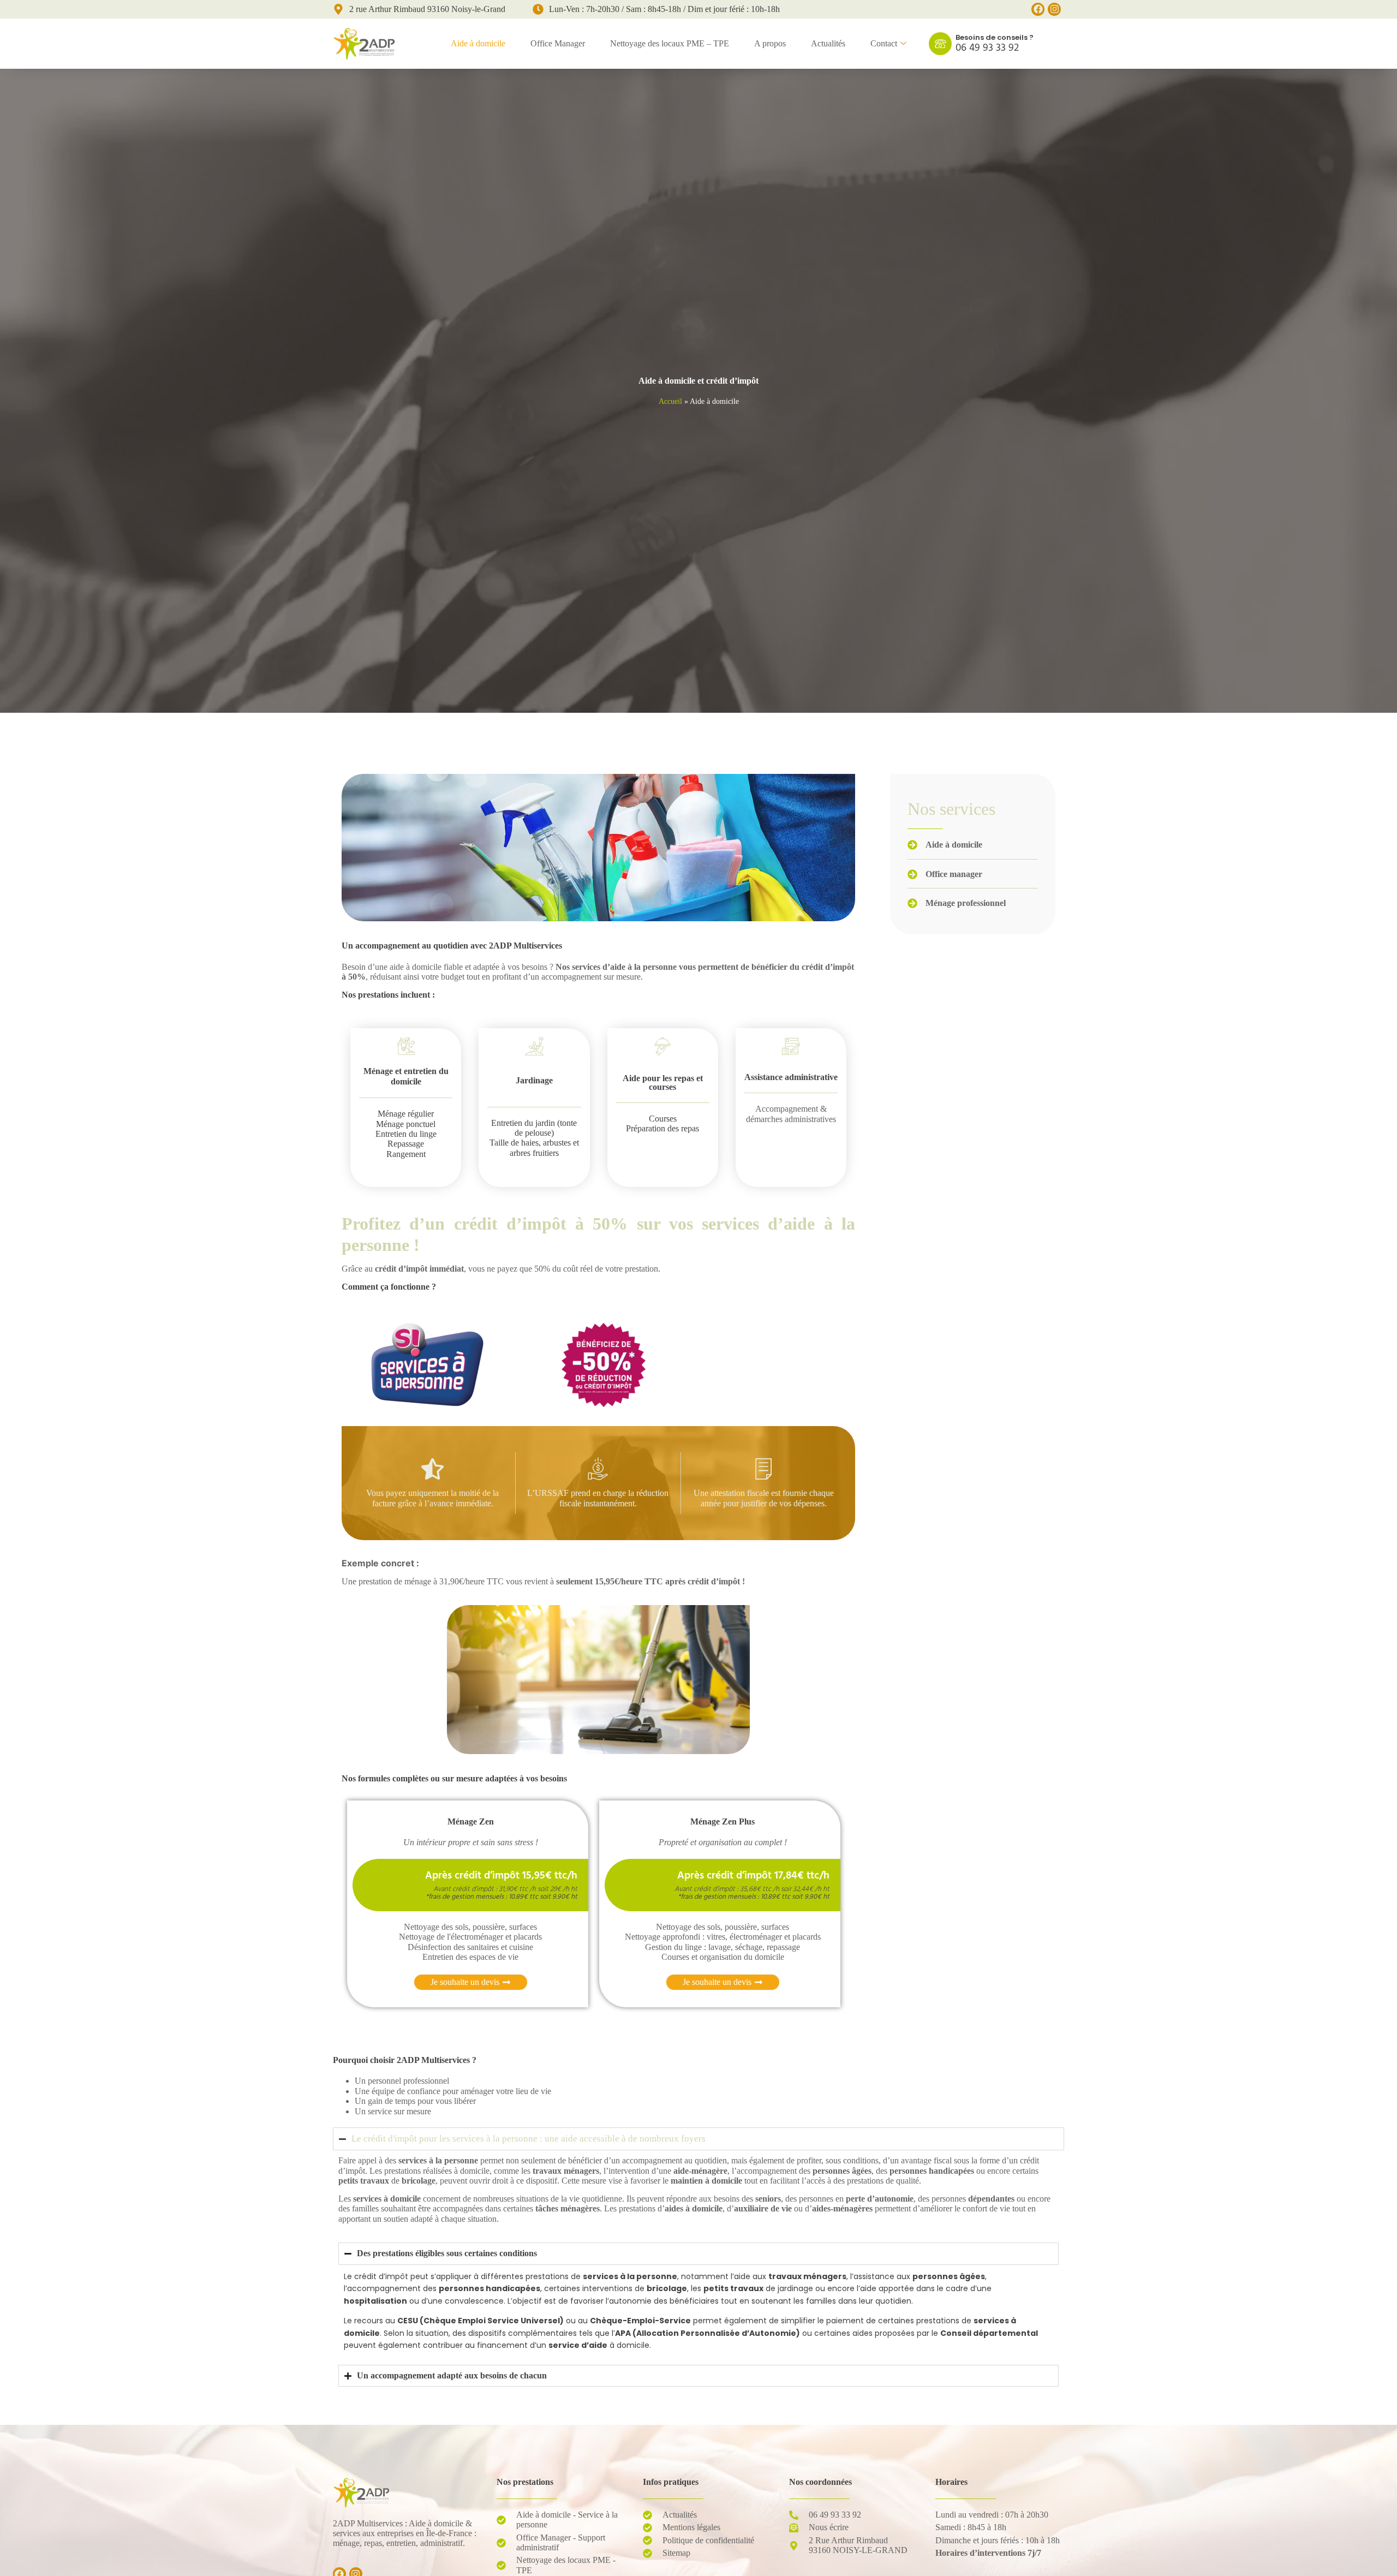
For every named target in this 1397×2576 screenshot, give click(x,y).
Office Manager (558, 43)
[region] (142, 2471)
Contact (884, 43)
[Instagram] (1054, 9)
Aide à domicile (478, 43)
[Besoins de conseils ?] (940, 44)
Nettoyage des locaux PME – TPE (670, 43)
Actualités (828, 43)
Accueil (670, 401)
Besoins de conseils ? (995, 37)
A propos (770, 43)
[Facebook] (1038, 9)
